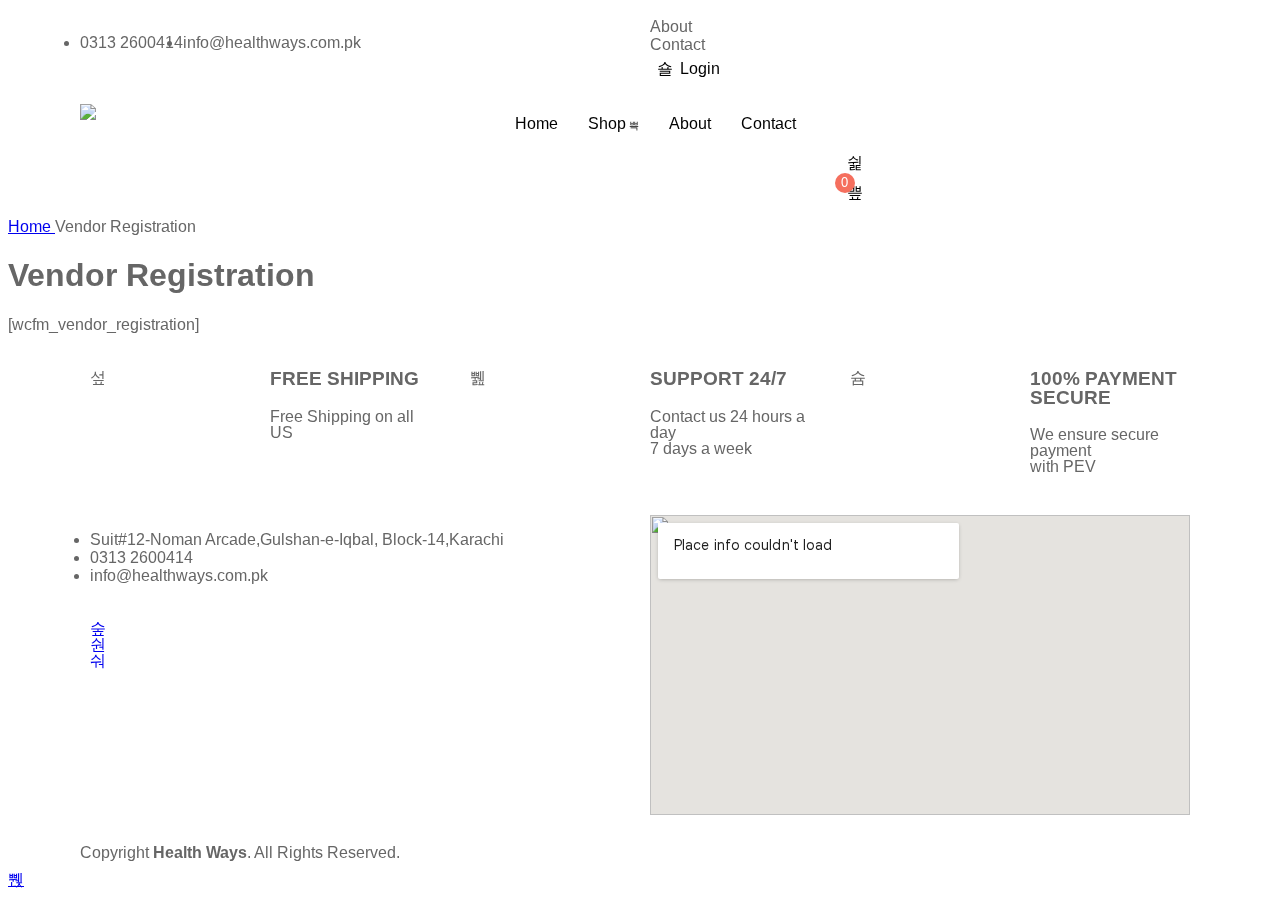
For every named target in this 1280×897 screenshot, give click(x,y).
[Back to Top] (16, 879)
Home (536, 123)
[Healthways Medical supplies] (88, 112)
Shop (607, 123)
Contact (677, 44)
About (671, 26)
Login (700, 68)
